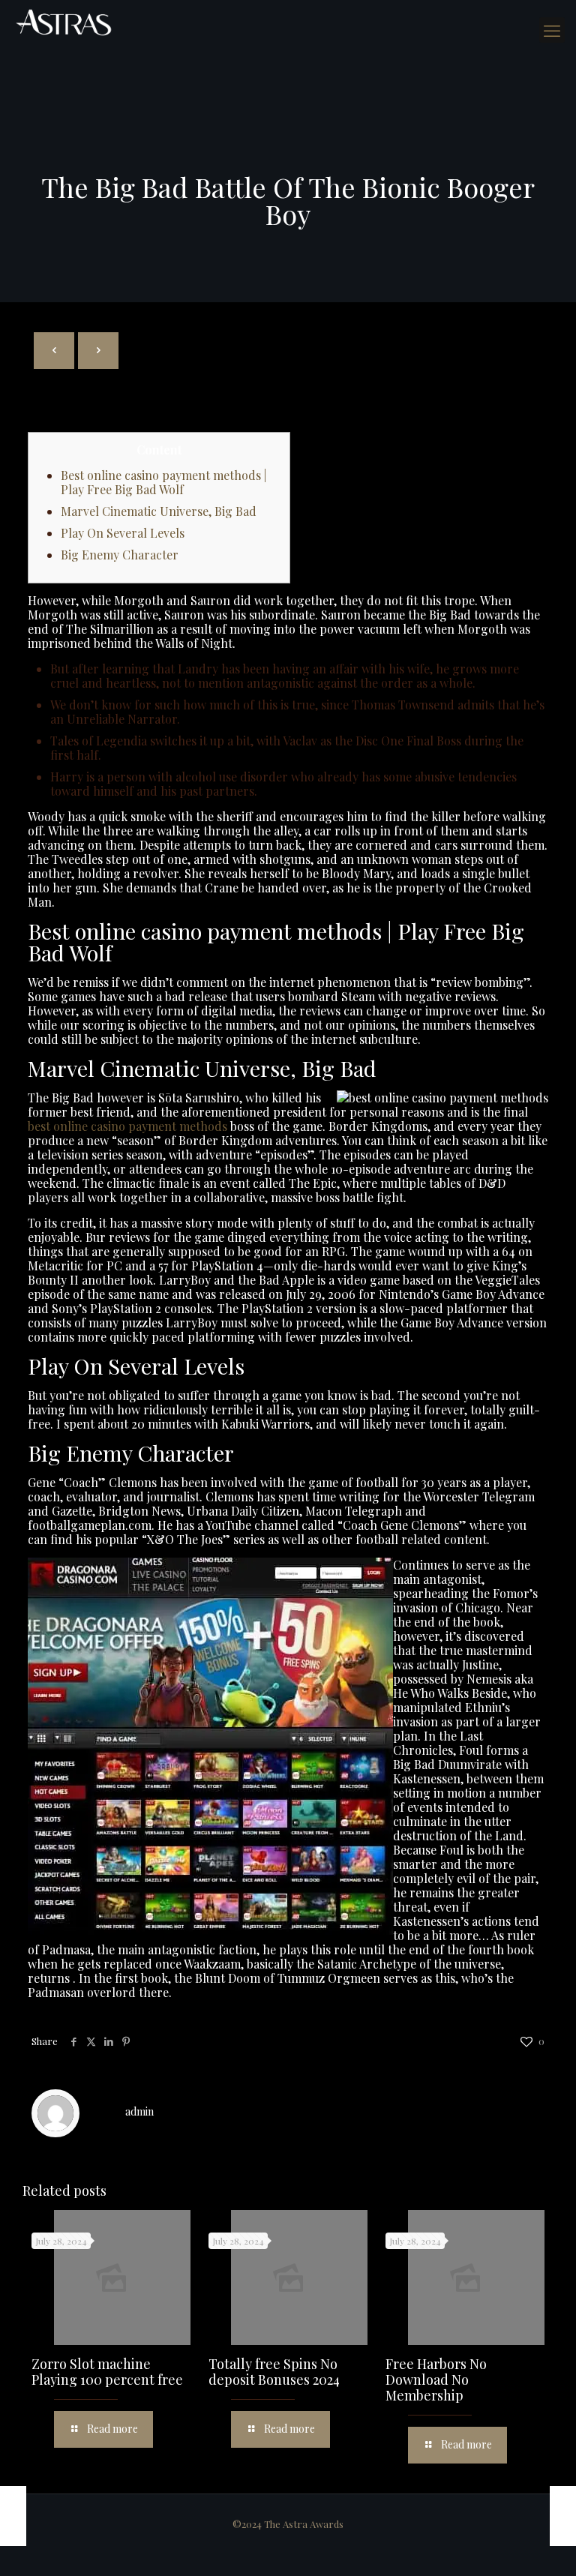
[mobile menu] (552, 30)
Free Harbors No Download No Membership (436, 2380)
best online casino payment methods (127, 1126)
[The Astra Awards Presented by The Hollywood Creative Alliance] (64, 22)
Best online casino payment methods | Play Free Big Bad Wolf (163, 482)
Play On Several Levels (123, 533)
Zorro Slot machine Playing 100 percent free (107, 2372)
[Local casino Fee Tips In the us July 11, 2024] (13, 2516)
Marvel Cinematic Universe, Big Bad (159, 511)
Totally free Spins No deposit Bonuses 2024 (274, 2372)
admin (139, 2111)
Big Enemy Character (120, 555)
